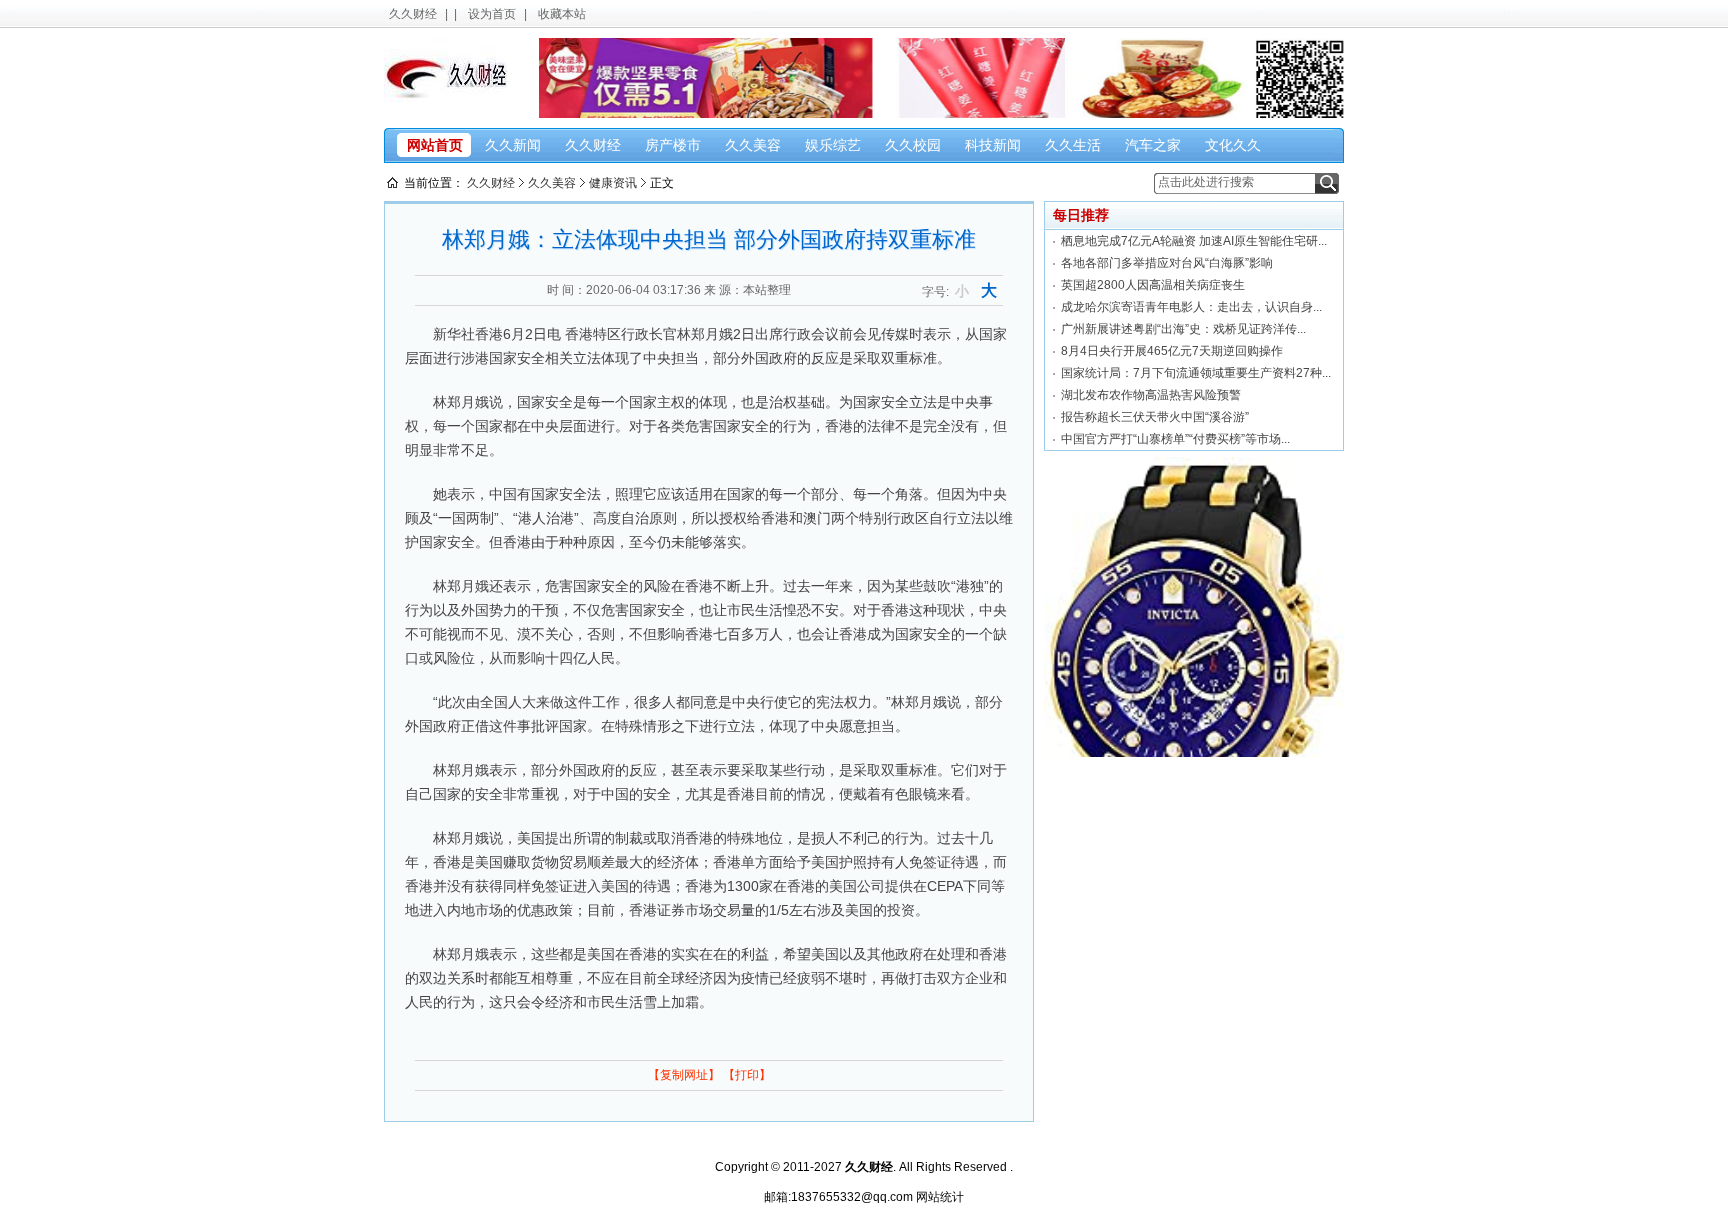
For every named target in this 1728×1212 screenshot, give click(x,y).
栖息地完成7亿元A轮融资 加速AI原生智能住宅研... (1194, 241)
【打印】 (747, 1075)
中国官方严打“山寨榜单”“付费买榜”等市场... (1175, 439)
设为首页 (492, 14)
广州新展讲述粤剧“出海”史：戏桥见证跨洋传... (1183, 329)
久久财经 (413, 14)
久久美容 (552, 183)
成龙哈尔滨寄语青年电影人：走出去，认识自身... (1191, 307)
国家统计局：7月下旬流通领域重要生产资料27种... (1196, 373)
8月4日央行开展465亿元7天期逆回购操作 (1172, 351)
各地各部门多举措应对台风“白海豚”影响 (1167, 263)
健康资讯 (613, 183)
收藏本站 (562, 14)
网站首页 (435, 145)
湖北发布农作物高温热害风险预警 (1151, 395)
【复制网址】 (684, 1075)
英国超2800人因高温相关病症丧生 (1153, 285)
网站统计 (940, 1197)
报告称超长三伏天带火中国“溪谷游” (1155, 417)
